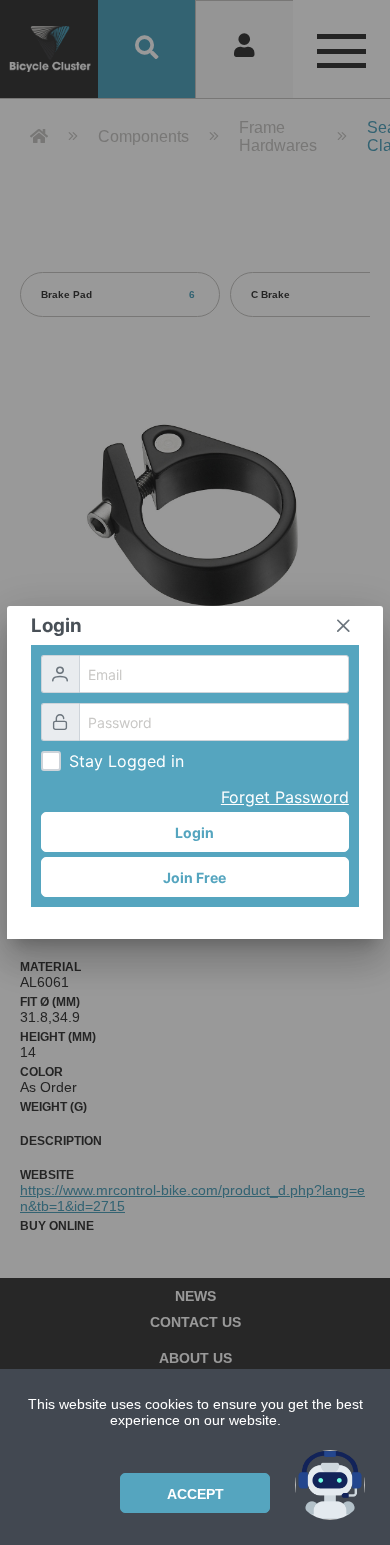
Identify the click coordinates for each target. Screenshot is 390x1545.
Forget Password (285, 797)
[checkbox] (51, 761)
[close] (343, 626)
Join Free (194, 877)
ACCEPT (195, 1494)
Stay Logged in (126, 761)
